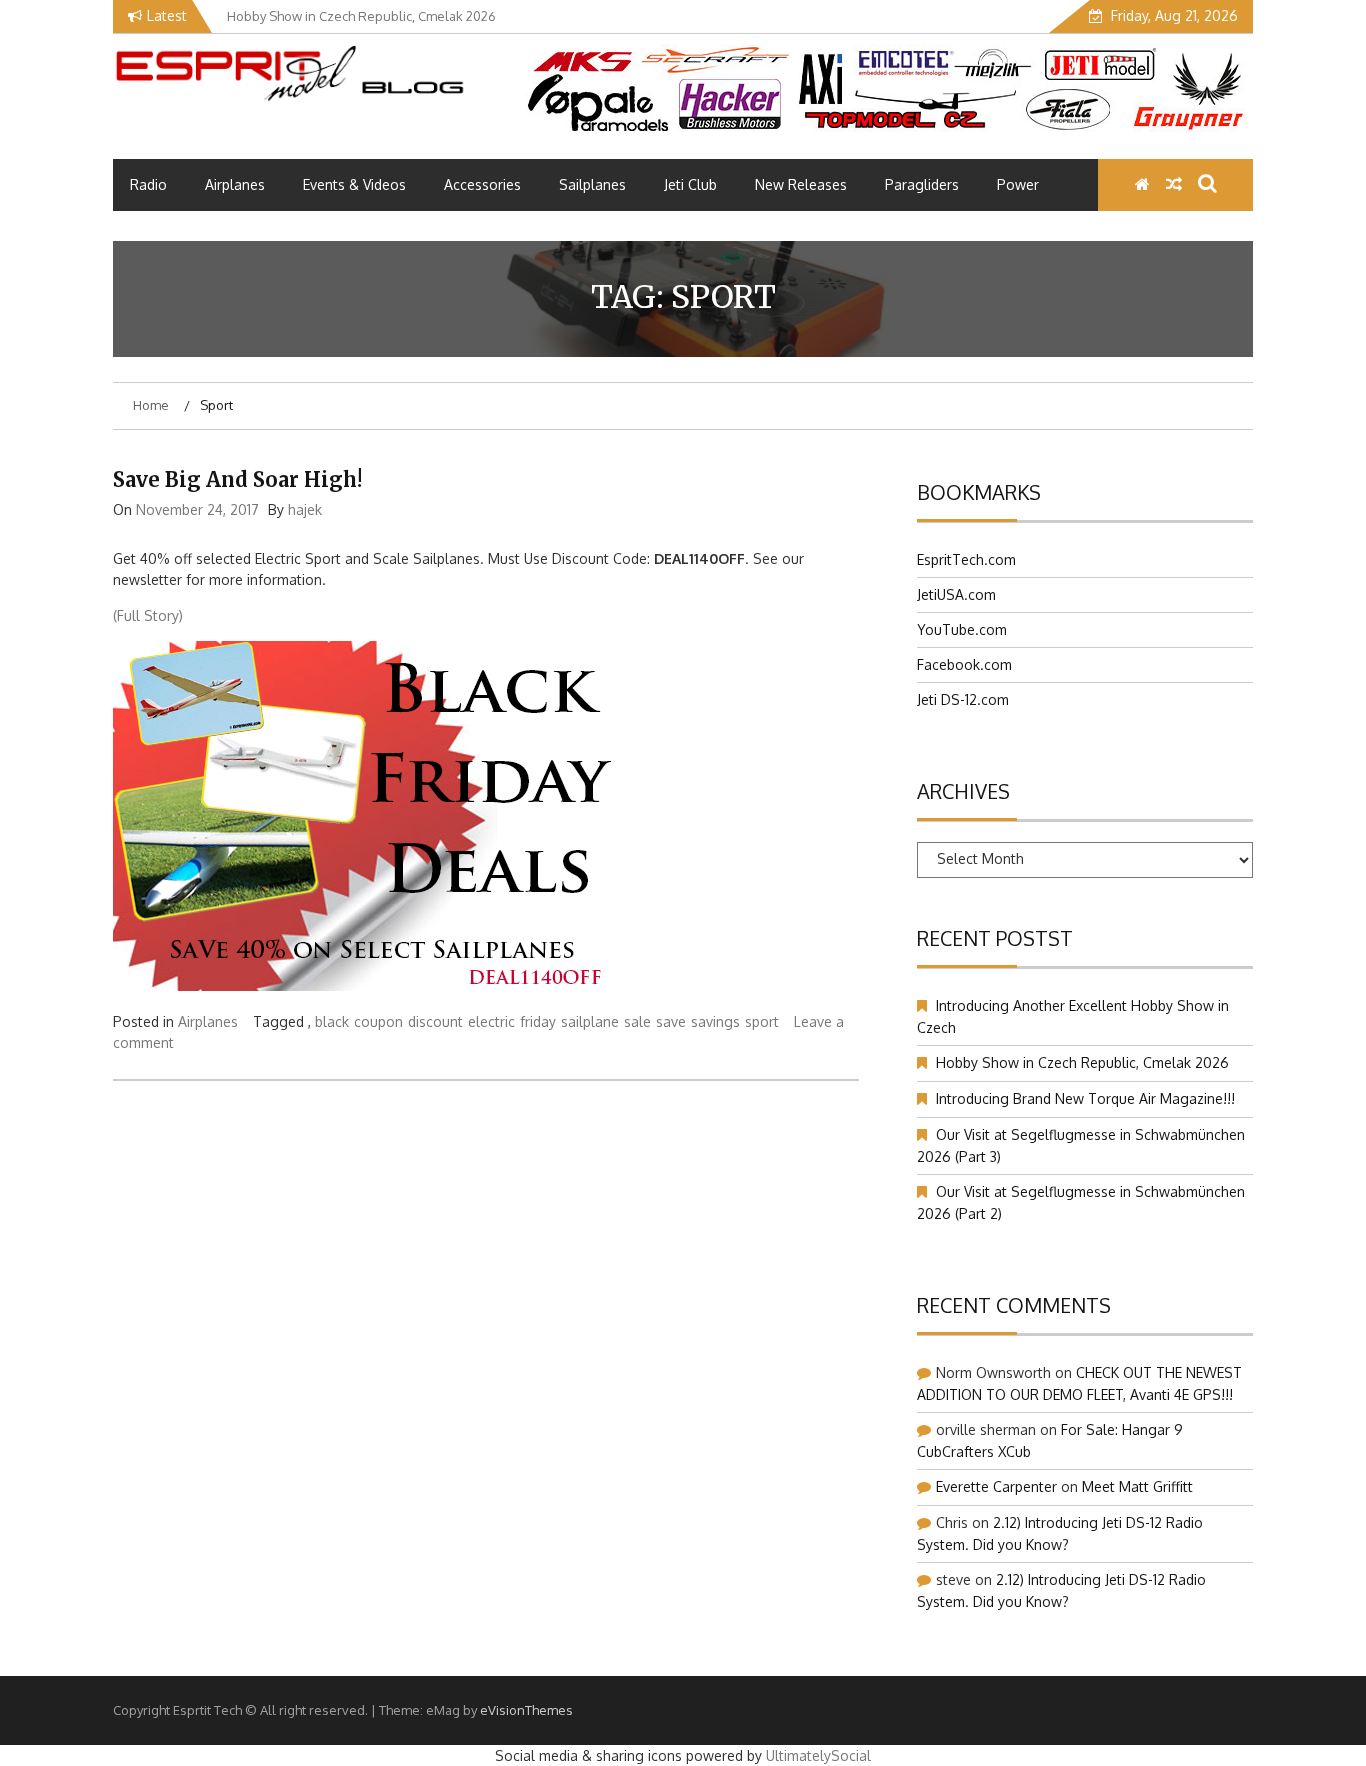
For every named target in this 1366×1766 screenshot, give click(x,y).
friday (538, 1021)
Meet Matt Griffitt (1137, 1486)
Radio (148, 184)
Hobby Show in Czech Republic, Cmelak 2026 (1082, 1062)
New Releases (801, 184)
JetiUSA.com (956, 594)
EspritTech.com (966, 559)
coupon (378, 1021)
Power (1018, 184)
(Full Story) (148, 615)
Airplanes (235, 184)
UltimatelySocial (818, 1755)
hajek (305, 509)
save (671, 1021)
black (332, 1021)
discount (435, 1021)
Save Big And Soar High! (237, 479)
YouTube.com (962, 629)
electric (491, 1021)
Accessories (482, 184)
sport (762, 1021)
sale (637, 1021)
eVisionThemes (526, 1710)
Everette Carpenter (996, 1486)
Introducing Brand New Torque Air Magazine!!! (1085, 1098)
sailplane (590, 1021)
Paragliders (922, 184)
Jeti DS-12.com (963, 699)
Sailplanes (592, 184)
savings (715, 1021)
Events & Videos (354, 184)
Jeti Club (690, 184)
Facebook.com (964, 664)
